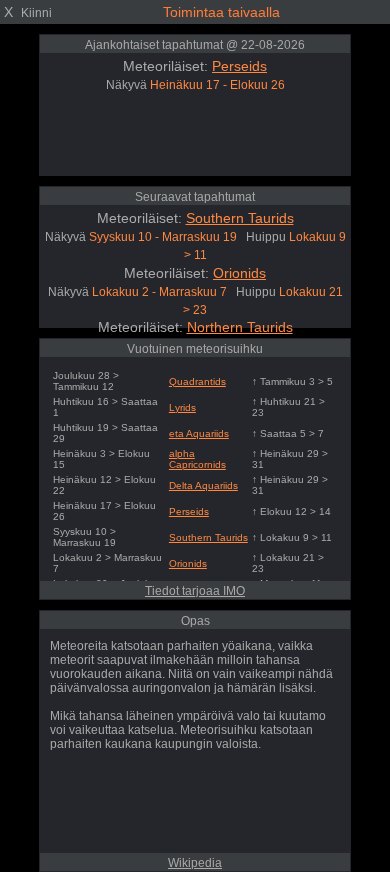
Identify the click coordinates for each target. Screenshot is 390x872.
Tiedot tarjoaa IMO (195, 591)
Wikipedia (195, 863)
